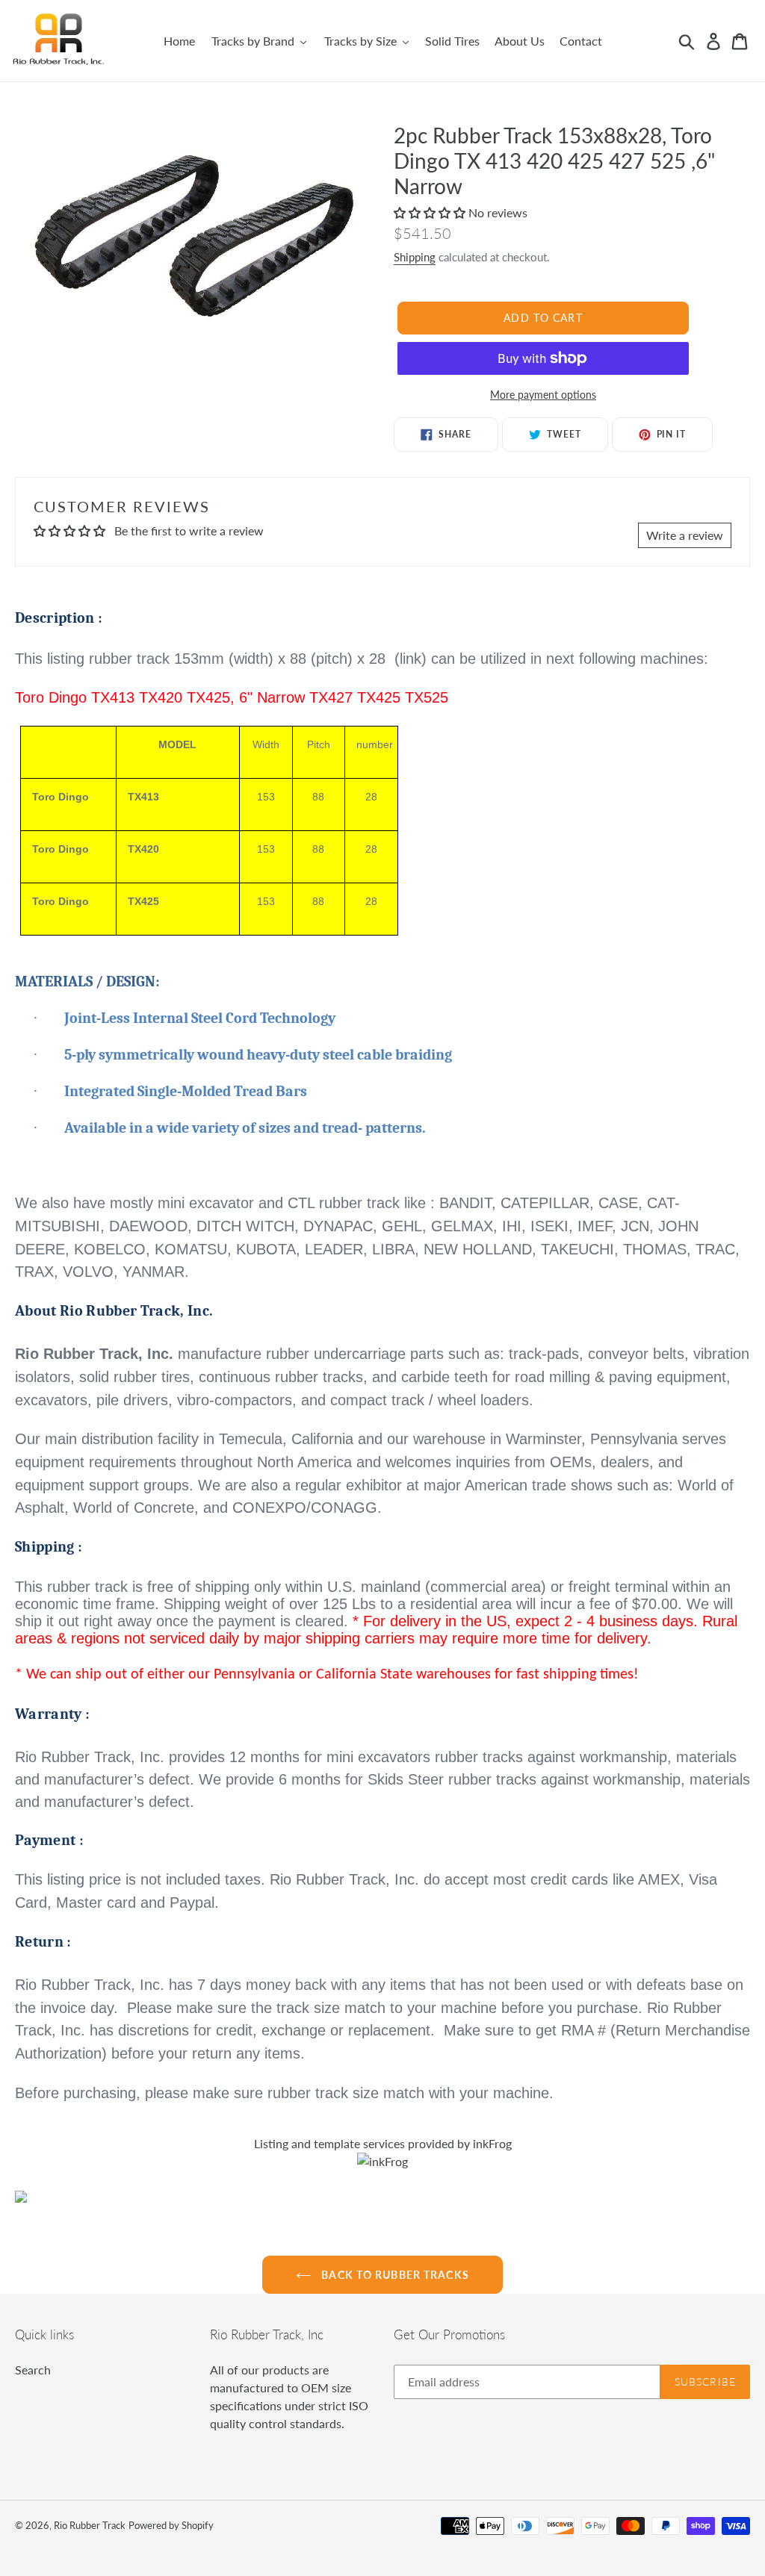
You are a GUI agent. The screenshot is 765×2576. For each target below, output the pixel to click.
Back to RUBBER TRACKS (394, 2275)
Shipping (415, 257)
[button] (431, 212)
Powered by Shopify (171, 2525)
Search (33, 2370)
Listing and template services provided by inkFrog (383, 2143)
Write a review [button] (685, 535)
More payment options (543, 395)
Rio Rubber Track (90, 2525)
